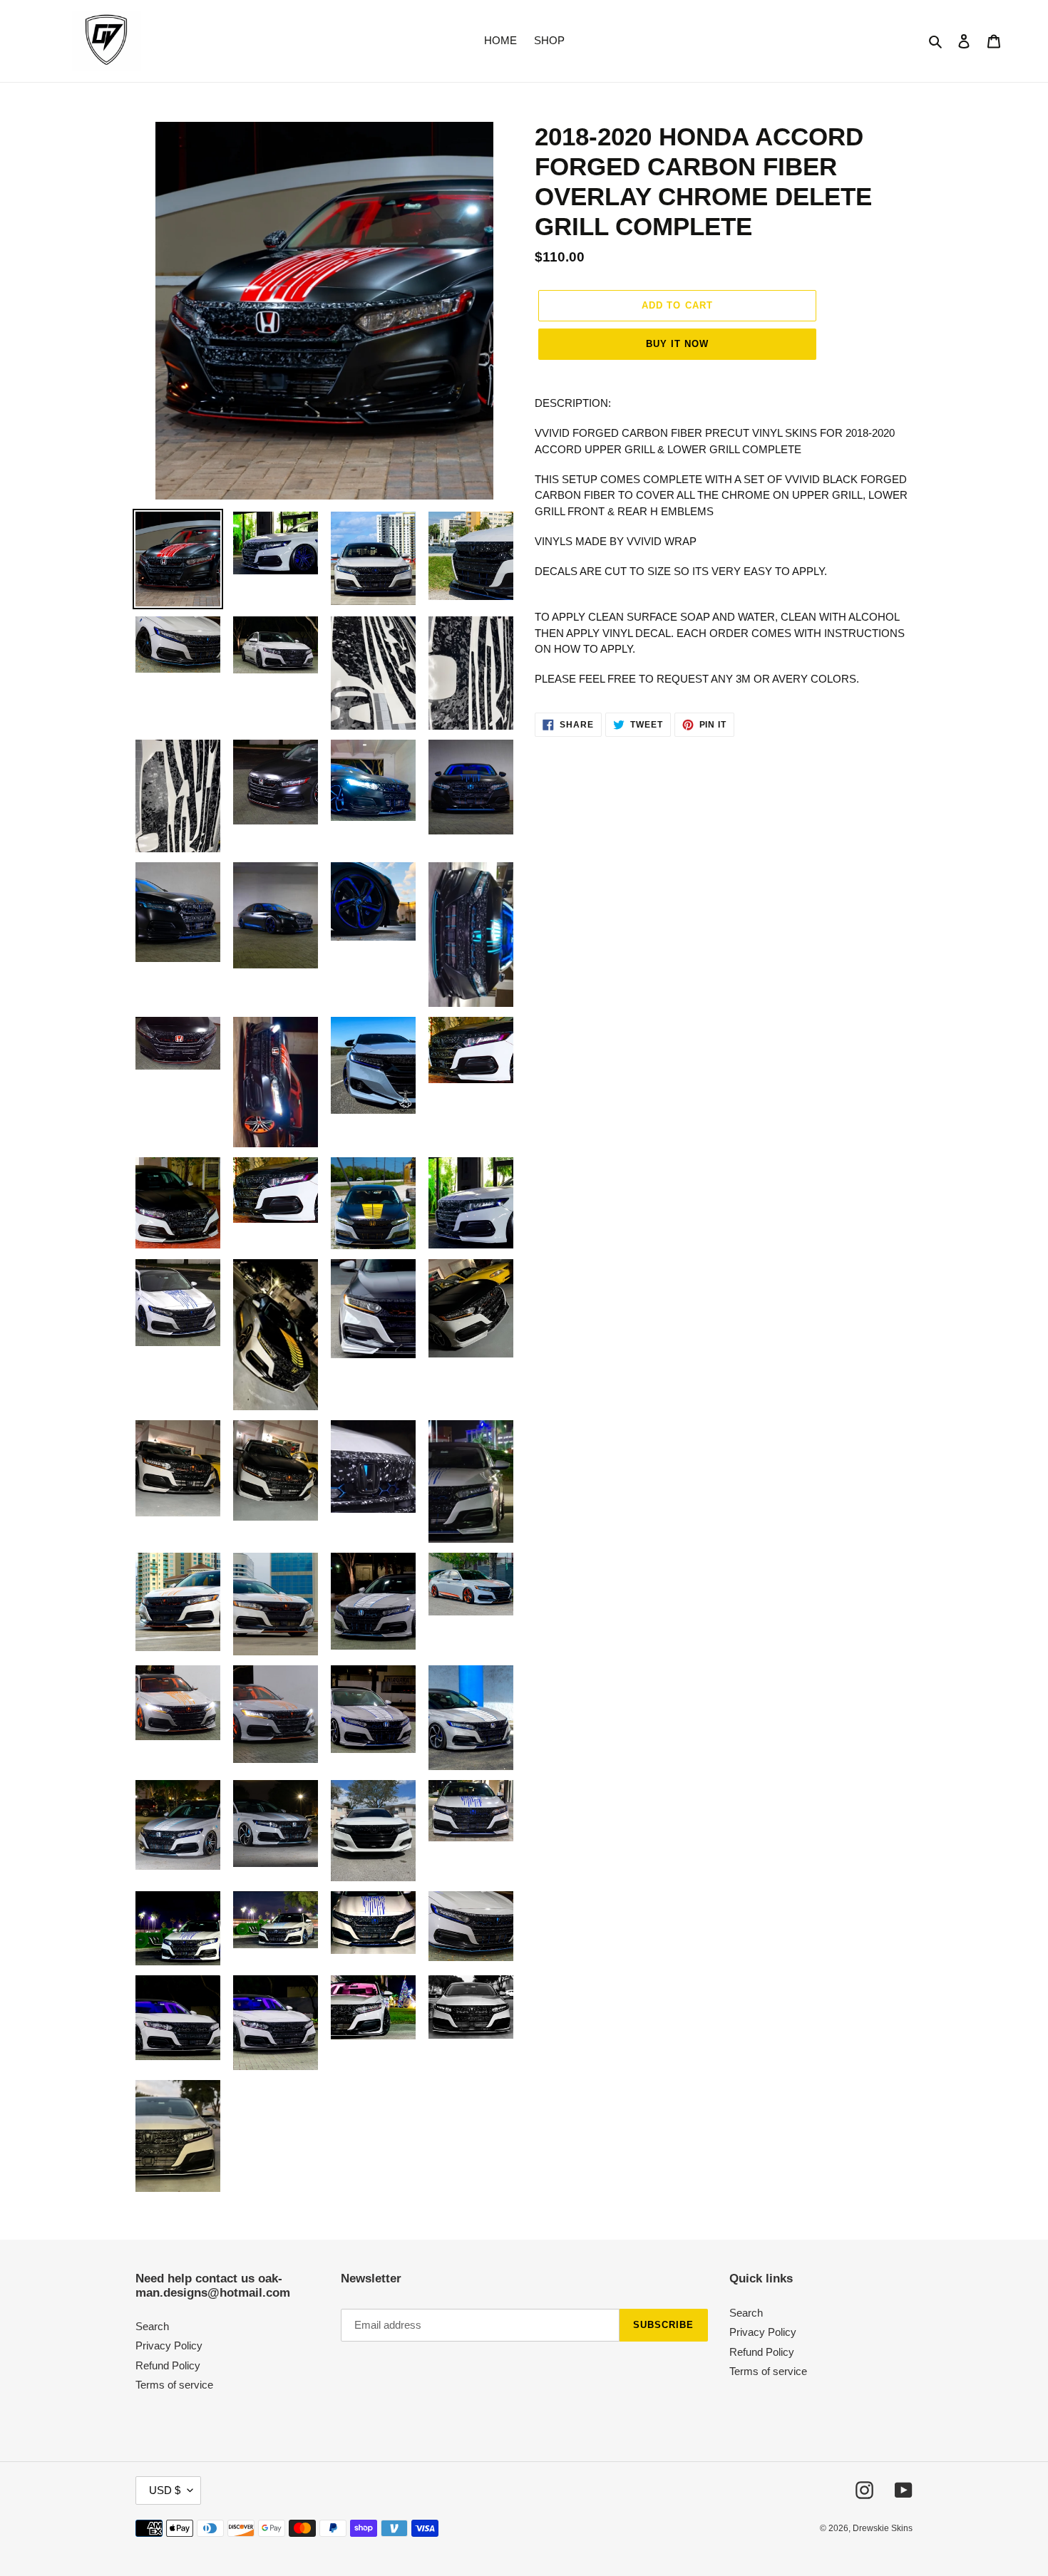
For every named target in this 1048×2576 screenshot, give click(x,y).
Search (152, 2326)
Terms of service (174, 2385)
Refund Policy (168, 2365)
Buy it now (677, 344)
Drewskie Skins (883, 2528)
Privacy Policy (169, 2345)
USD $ (165, 2490)
